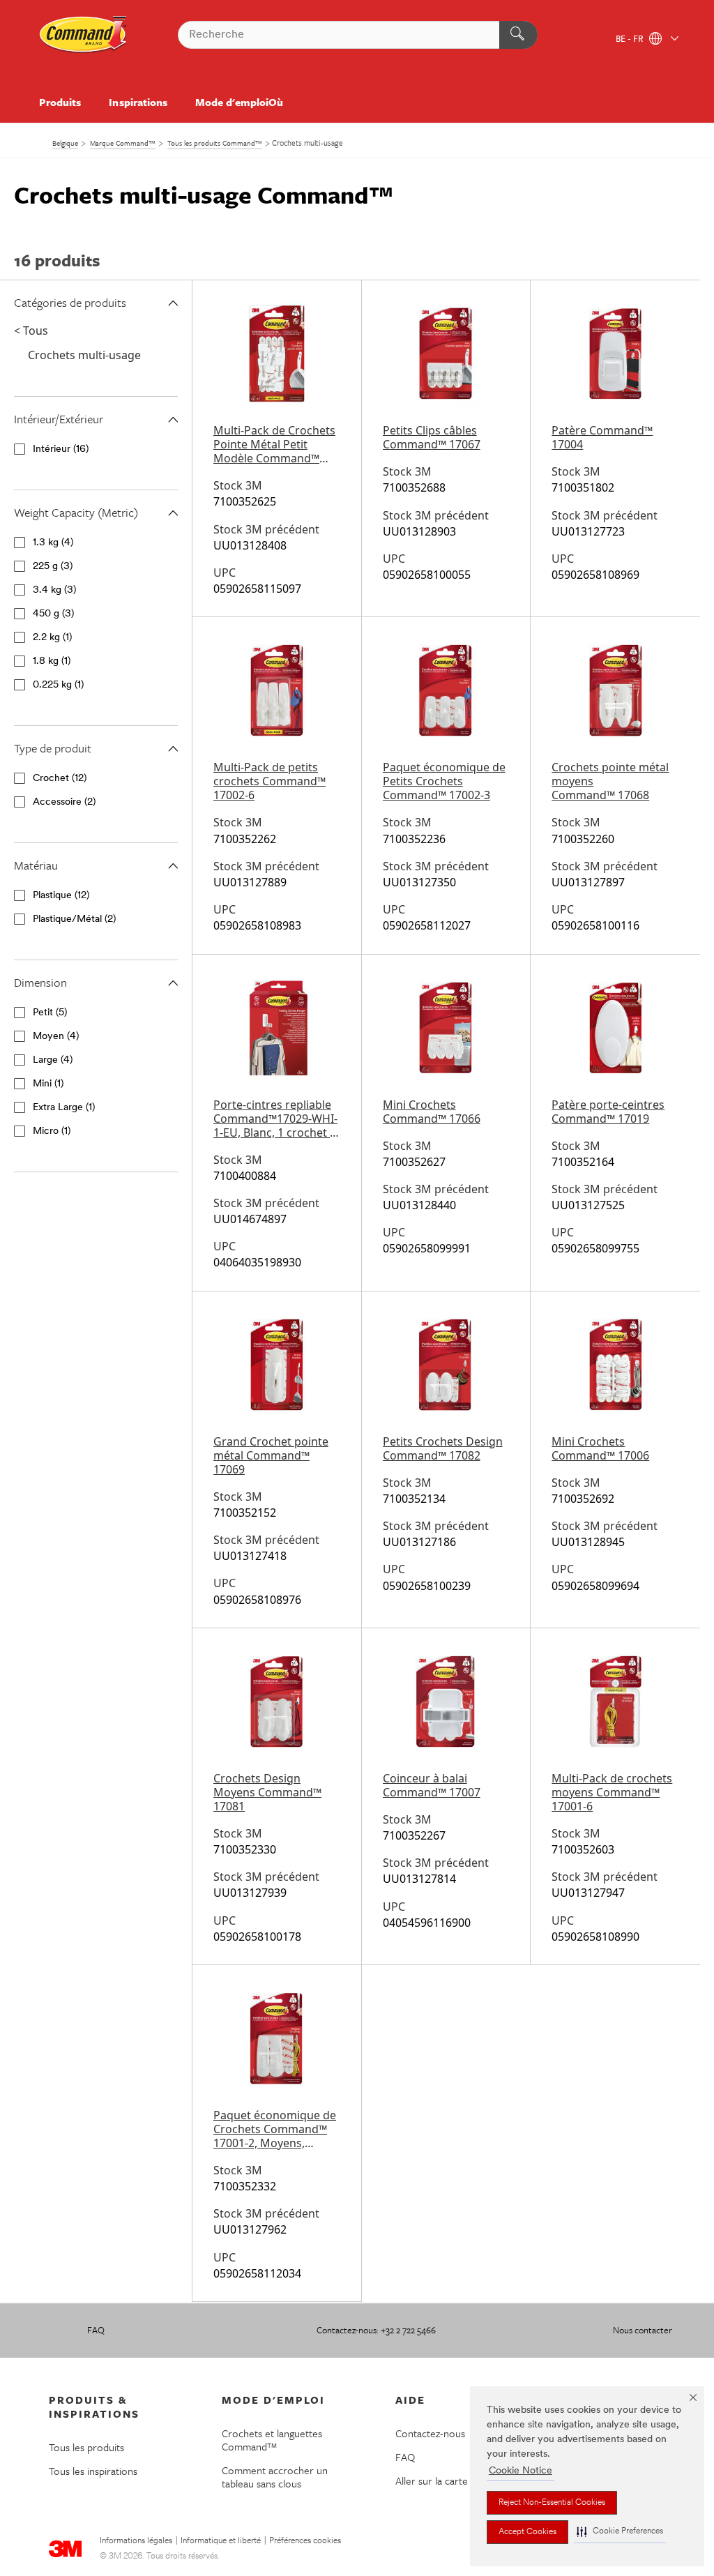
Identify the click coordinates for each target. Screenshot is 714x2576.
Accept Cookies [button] (527, 2532)
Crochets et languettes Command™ (272, 2440)
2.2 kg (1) (52, 638)
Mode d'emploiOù (239, 102)
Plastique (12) (61, 896)
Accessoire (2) (64, 802)
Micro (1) (52, 1131)
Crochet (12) (60, 779)
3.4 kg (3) (54, 590)
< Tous (31, 331)
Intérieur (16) (61, 449)
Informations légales (136, 2541)
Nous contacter (643, 2330)
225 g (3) (53, 567)
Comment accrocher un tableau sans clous (275, 2477)
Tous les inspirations (93, 2471)
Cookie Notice (521, 2471)
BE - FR (631, 40)
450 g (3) (53, 614)
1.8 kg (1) (52, 661)
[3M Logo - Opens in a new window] (84, 35)
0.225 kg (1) (58, 685)
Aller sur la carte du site (448, 2480)
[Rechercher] (518, 35)
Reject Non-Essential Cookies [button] (552, 2503)
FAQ (96, 2330)
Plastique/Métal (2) (74, 919)
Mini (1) (48, 1084)
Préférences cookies (305, 2541)
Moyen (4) (56, 1037)
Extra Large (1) (64, 1108)
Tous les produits (86, 2447)
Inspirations (138, 102)
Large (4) (53, 1060)
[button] (620, 2532)
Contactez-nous (430, 2433)
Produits (60, 102)
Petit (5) (50, 1013)
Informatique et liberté (221, 2541)
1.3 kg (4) (53, 543)
